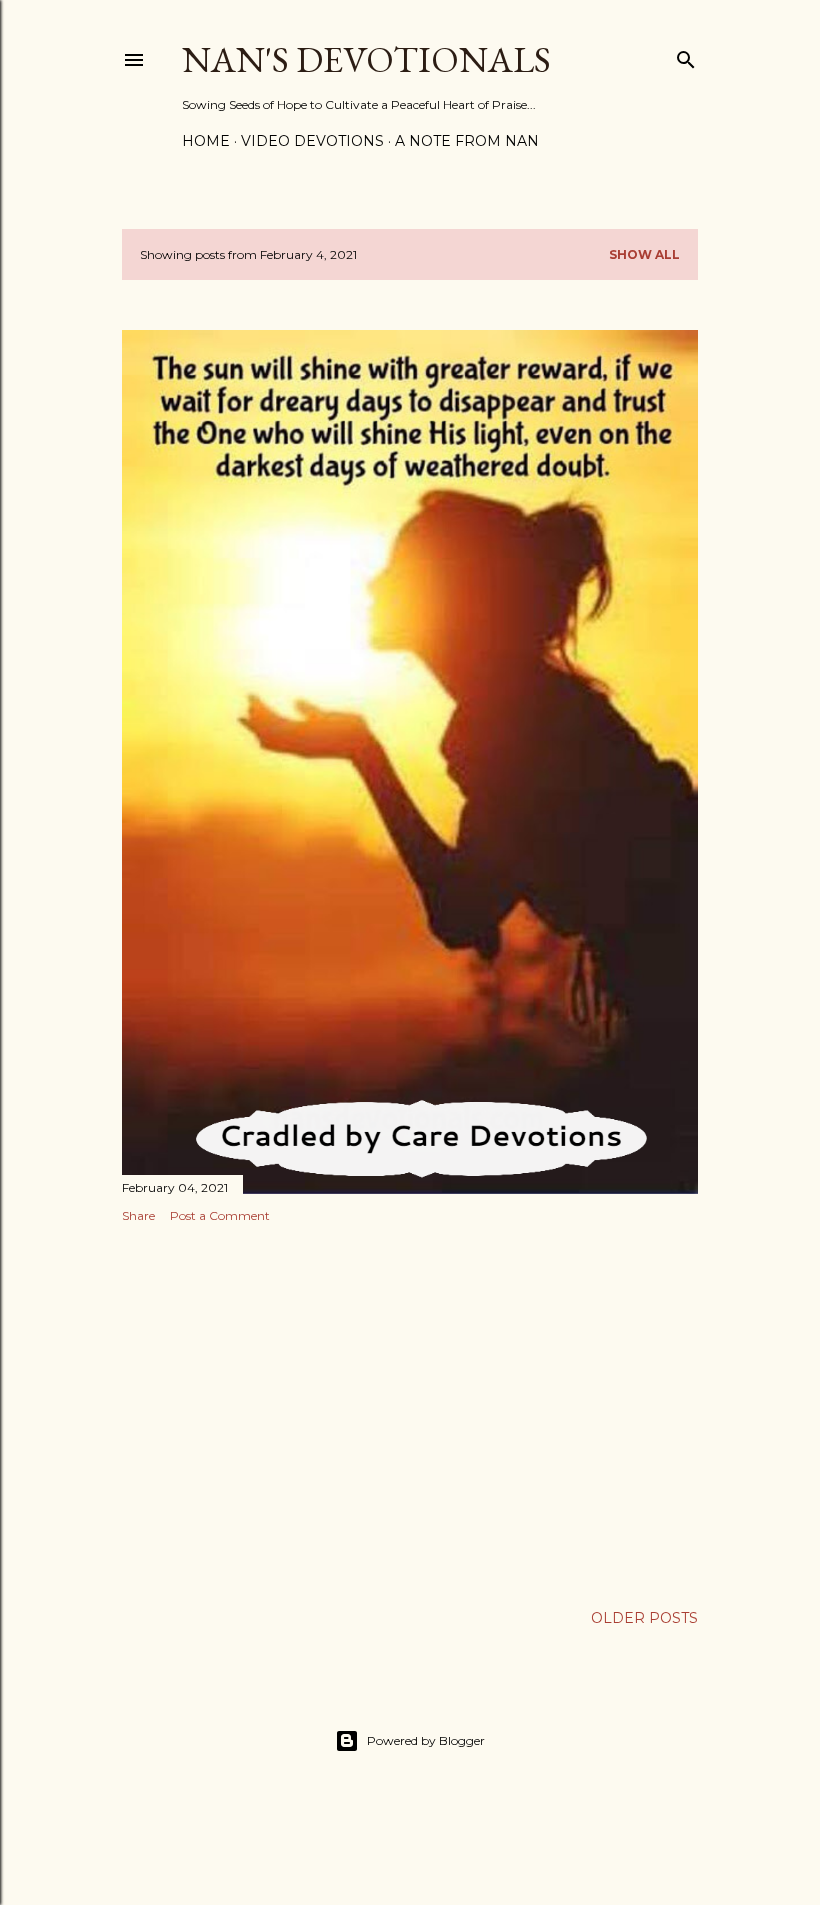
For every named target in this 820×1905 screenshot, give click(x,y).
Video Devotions (312, 141)
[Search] (686, 55)
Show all (644, 254)
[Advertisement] (410, 1413)
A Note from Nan (467, 141)
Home (206, 141)
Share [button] (138, 1215)
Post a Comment (220, 1215)
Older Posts (644, 1618)
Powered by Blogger (426, 1740)
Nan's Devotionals (366, 59)
